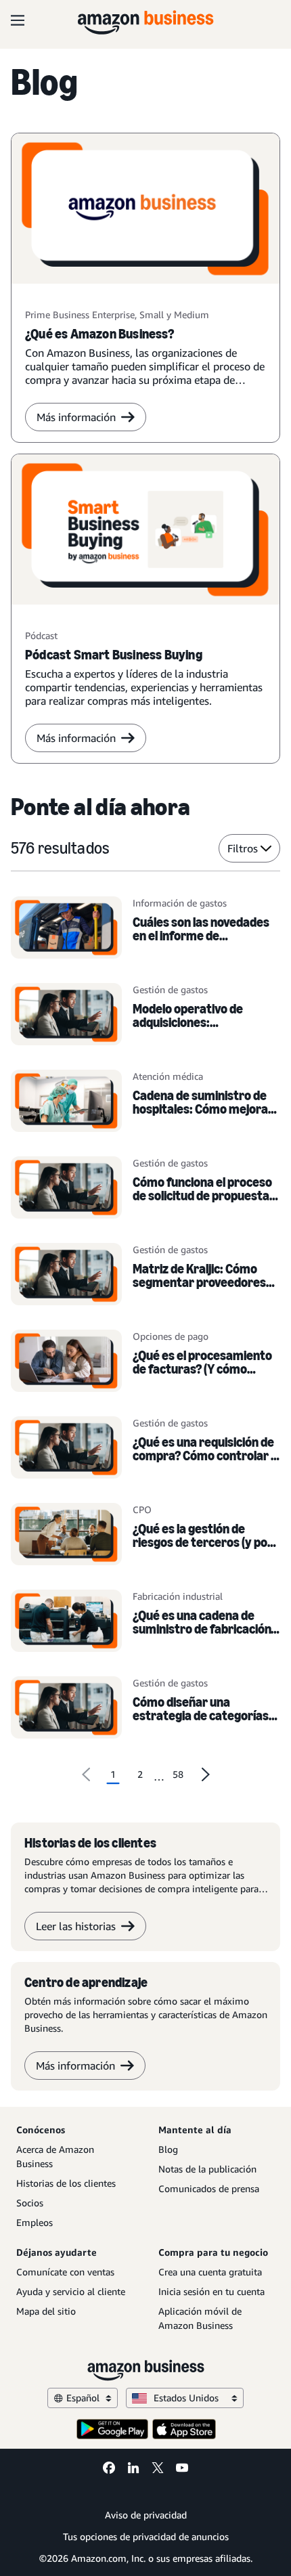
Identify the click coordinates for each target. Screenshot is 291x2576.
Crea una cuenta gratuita (210, 2272)
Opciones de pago (171, 1336)
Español (83, 2398)
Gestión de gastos (170, 989)
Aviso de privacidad (146, 2515)
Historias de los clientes (66, 2183)
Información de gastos (180, 903)
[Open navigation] (18, 20)
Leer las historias (76, 1926)
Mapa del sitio (46, 2311)
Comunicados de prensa (209, 2188)
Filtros (243, 848)
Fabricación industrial (178, 1596)
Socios (30, 2203)
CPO (142, 1509)
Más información (76, 417)
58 (178, 1774)
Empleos (35, 2222)
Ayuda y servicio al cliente (71, 2291)
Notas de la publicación (207, 2169)
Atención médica (168, 1076)
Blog (168, 2149)
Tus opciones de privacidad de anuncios (146, 2536)
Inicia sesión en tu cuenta (211, 2291)
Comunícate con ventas (65, 2272)
